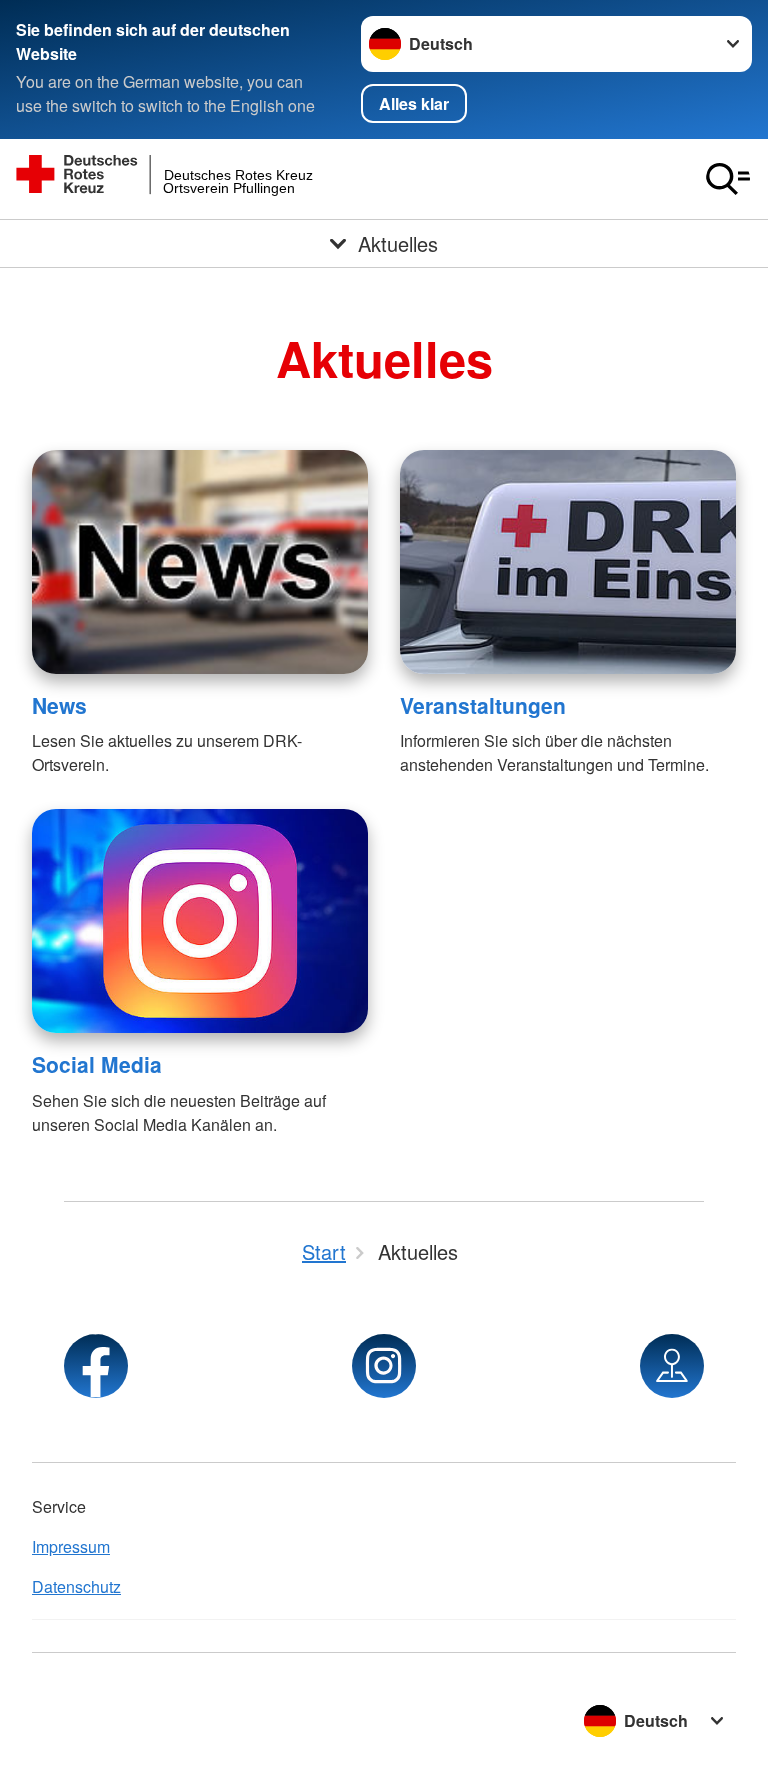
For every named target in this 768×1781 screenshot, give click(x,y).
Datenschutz (76, 1586)
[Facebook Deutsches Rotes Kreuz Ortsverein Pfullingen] (96, 1366)
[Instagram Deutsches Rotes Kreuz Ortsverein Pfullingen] (384, 1366)
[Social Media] (200, 921)
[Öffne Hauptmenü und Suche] (728, 179)
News (59, 705)
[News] (200, 562)
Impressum (71, 1546)
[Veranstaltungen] (568, 562)
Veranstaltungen (483, 705)
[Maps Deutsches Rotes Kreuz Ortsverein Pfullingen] (672, 1366)
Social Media (97, 1064)
